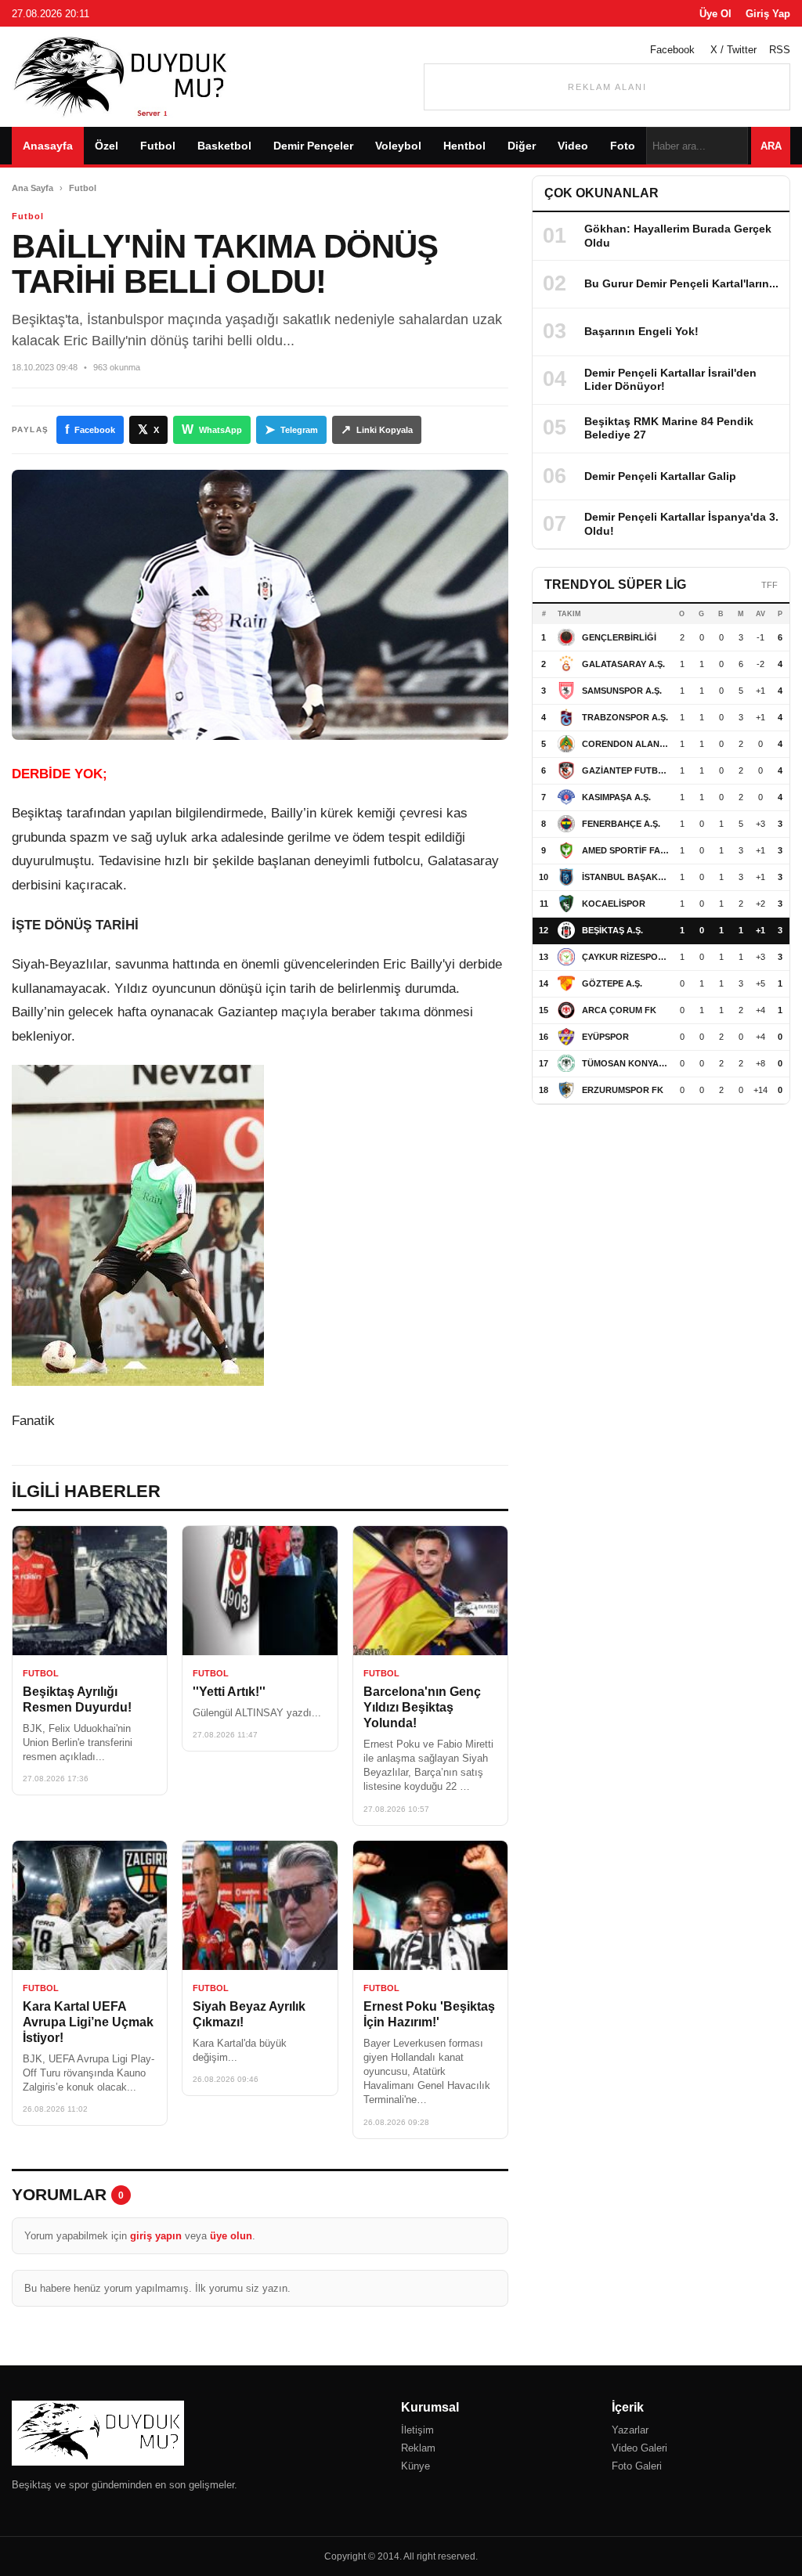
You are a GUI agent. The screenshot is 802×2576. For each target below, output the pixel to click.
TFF (769, 585)
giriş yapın (156, 2236)
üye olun (231, 2236)
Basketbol (224, 146)
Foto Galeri (637, 2466)
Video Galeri (639, 2448)
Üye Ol (715, 14)
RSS (780, 50)
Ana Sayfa (33, 188)
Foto (623, 146)
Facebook (672, 50)
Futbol (158, 146)
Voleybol (398, 146)
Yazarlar (630, 2430)
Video (573, 146)
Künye (415, 2466)
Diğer (522, 146)
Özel (107, 146)
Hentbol (464, 146)
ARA (771, 146)
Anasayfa (48, 146)
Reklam (418, 2448)
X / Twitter (733, 50)
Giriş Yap (768, 14)
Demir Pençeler (313, 146)
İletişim (417, 2430)
